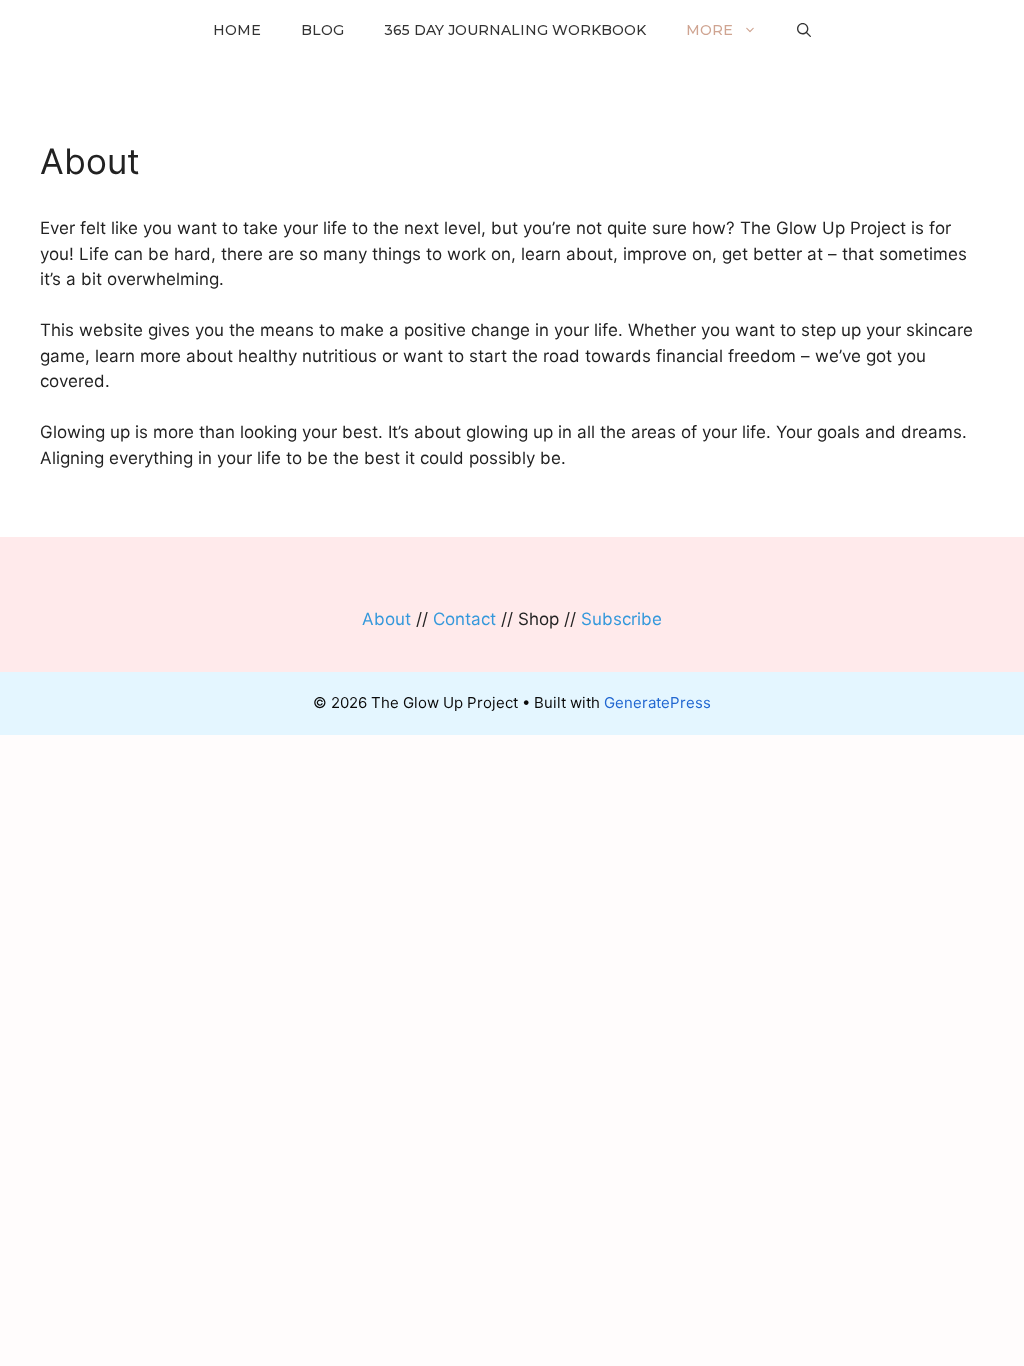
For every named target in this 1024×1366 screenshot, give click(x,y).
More (709, 30)
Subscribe (621, 619)
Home (237, 30)
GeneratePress (657, 702)
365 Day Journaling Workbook (515, 30)
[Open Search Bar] (804, 30)
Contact (464, 619)
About (386, 619)
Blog (322, 30)
